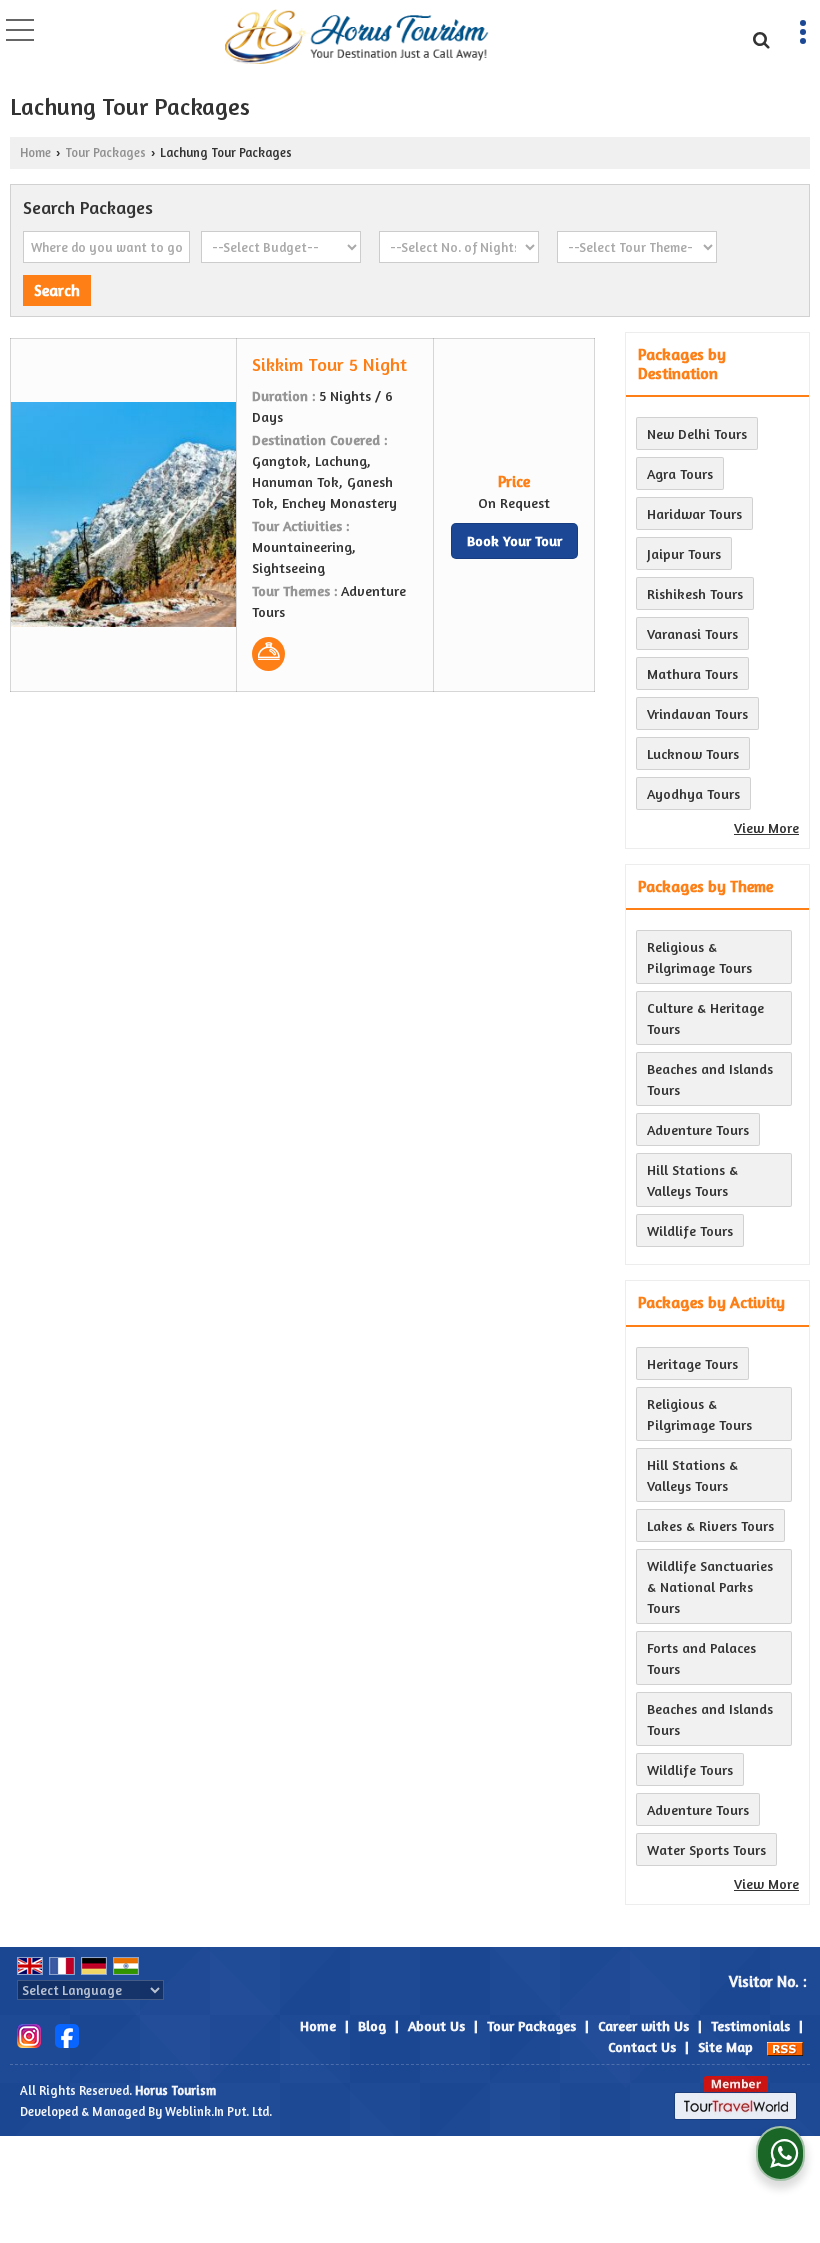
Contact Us (642, 2046)
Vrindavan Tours (697, 713)
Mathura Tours (692, 673)
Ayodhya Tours (693, 793)
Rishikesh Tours (695, 593)
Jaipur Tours (684, 553)
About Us (436, 2025)
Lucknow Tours (693, 753)
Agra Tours (680, 473)
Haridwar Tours (694, 513)
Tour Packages (105, 152)
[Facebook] (67, 2034)
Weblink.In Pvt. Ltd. (218, 2111)
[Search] (758, 37)
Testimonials (750, 2025)
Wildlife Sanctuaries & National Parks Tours (710, 1586)
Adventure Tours (698, 1129)
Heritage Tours (692, 1363)
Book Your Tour (514, 540)
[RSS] (785, 2046)
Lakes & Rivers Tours (710, 1525)
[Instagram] (29, 2034)
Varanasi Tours (692, 633)
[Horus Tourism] (357, 38)
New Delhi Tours (697, 433)
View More (766, 827)
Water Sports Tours (706, 1849)
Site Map (725, 2046)
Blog (372, 2025)
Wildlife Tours (690, 1230)
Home (35, 152)
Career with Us (643, 2025)
